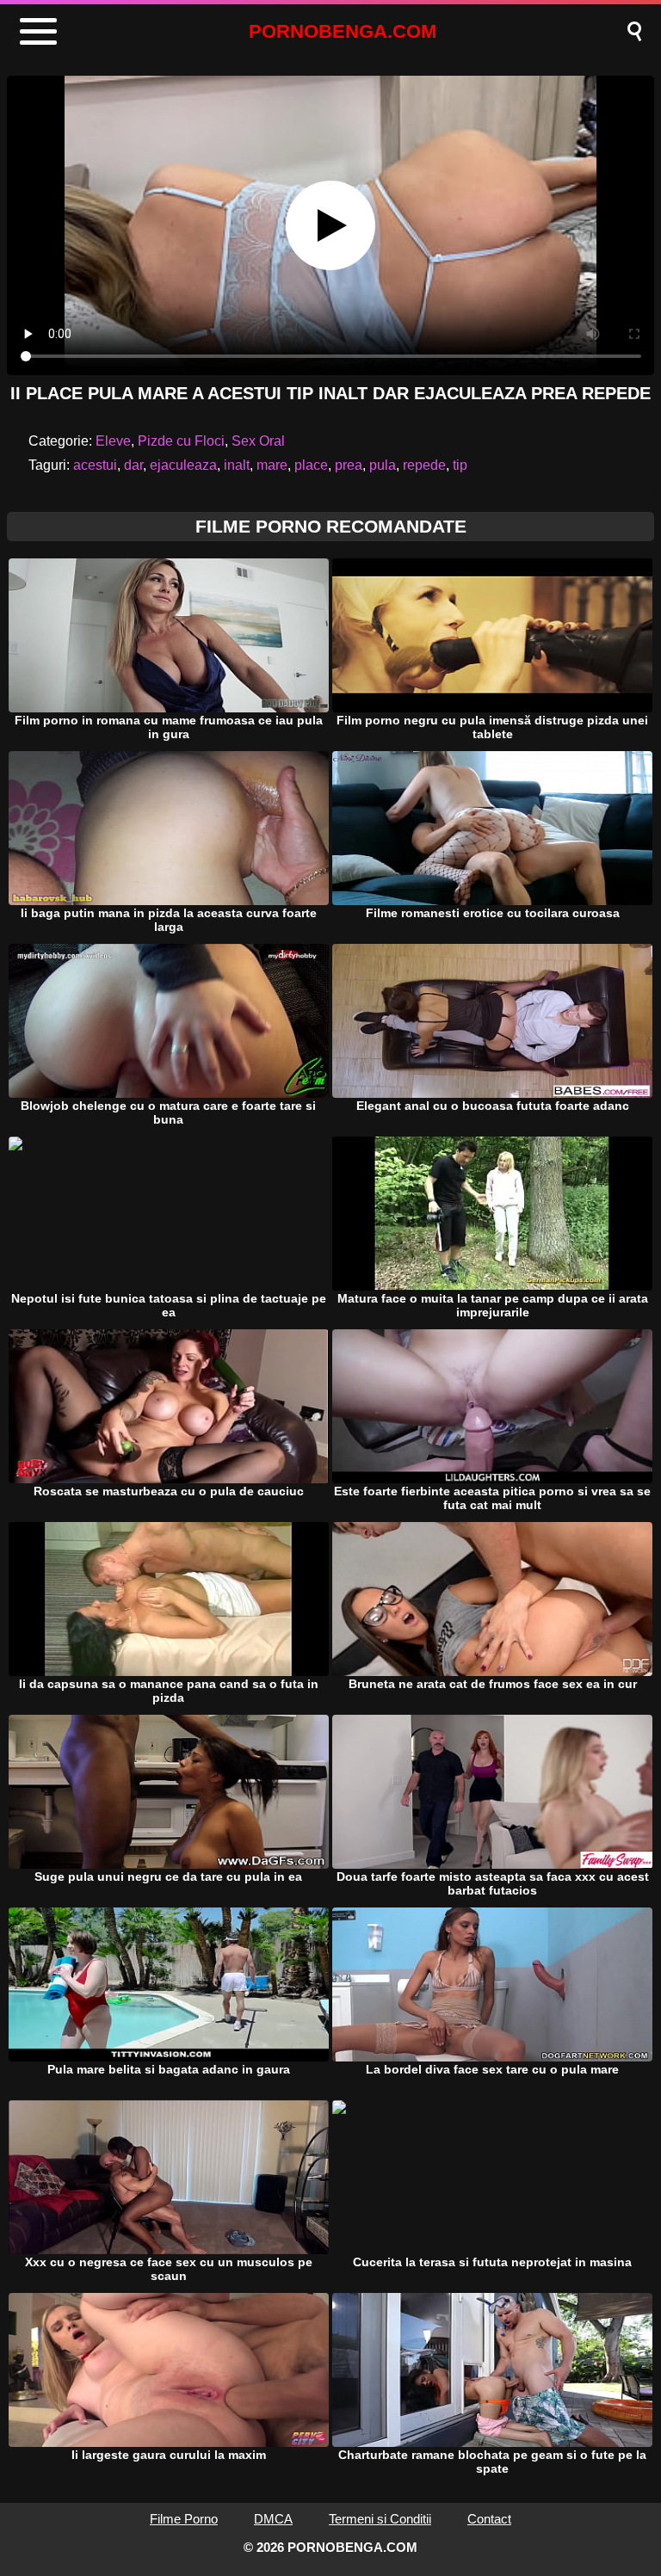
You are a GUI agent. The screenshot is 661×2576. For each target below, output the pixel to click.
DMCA (273, 2519)
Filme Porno (184, 2519)
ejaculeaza (183, 465)
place (311, 465)
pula (383, 465)
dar (133, 465)
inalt (237, 465)
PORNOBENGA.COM (343, 31)
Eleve (113, 441)
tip (460, 465)
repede (424, 465)
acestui (95, 465)
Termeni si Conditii (380, 2519)
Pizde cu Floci (181, 441)
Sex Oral (258, 441)
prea (349, 465)
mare (272, 465)
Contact (489, 2519)
